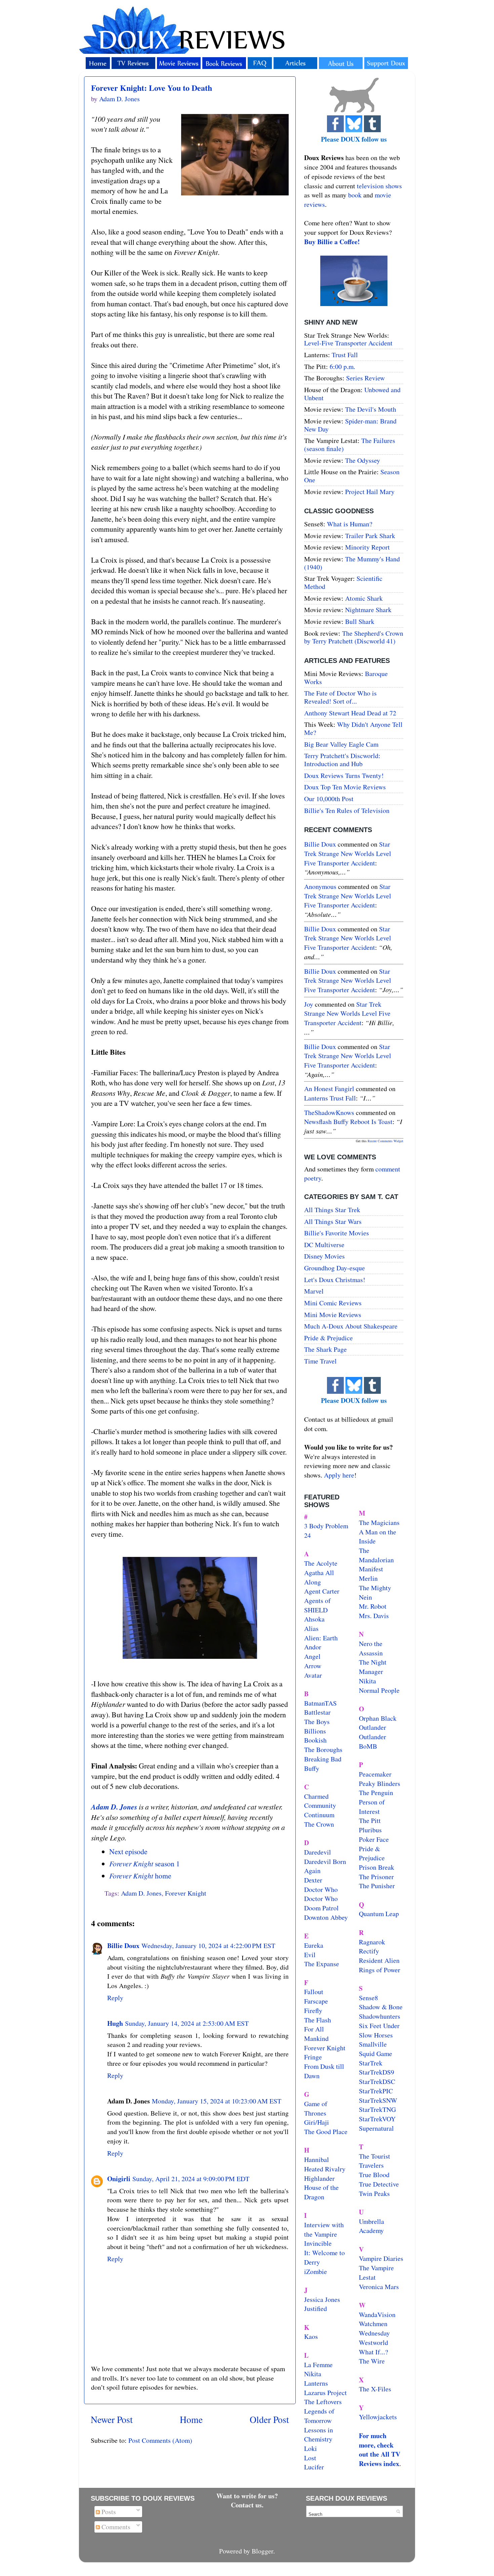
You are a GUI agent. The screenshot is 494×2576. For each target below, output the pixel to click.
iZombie (316, 2271)
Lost (310, 2458)
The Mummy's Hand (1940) (352, 563)
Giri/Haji (317, 2122)
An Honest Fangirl (329, 1089)
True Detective (379, 2184)
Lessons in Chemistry (319, 2435)
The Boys (317, 1722)
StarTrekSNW (378, 2100)
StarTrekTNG (377, 2109)
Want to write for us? (247, 2496)
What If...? (374, 2352)
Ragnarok (372, 1942)
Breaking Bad (323, 1759)
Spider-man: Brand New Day (350, 425)
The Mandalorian (376, 1555)
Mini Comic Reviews (333, 1303)
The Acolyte (321, 1563)
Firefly (313, 2010)
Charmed (316, 1796)
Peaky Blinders (380, 1783)
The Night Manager (373, 1667)
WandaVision (377, 2314)
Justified (316, 2308)
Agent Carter (322, 1591)
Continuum (319, 1815)
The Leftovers (323, 2402)
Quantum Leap (379, 1914)
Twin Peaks (374, 2193)
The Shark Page (325, 1349)
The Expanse (322, 1964)
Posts (108, 2512)
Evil (310, 1955)
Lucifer (314, 2467)
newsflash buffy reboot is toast (348, 1122)
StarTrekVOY (377, 2119)
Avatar (313, 1675)
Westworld (374, 2342)
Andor (313, 1647)
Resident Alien (379, 1960)
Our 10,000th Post (329, 799)
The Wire (372, 2361)
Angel (312, 1656)
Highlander (319, 2178)
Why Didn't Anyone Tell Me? (353, 728)
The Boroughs (323, 1749)
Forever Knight (186, 1893)
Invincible (318, 2243)
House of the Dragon (321, 2192)
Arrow (313, 1666)
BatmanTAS (320, 1703)
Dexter (313, 1880)
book (355, 195)
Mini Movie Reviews (333, 1315)
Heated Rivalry (325, 2169)
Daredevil (318, 1852)
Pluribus (370, 1830)
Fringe (313, 2057)
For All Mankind (316, 2034)
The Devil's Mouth (371, 409)
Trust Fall (345, 355)
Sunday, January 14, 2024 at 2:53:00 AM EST (187, 2023)
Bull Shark (360, 621)
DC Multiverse (324, 1245)
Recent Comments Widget (385, 1141)
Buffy (312, 1768)
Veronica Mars (379, 2287)
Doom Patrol (321, 1908)
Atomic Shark (364, 598)
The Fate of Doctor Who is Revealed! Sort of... (340, 697)
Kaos (311, 2336)
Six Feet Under (379, 2026)
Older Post (269, 2419)
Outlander (373, 1727)
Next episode (128, 1851)
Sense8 (368, 1998)
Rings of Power (380, 1970)
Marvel (314, 1291)
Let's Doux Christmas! (335, 1280)
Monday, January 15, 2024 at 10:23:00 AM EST (217, 2101)
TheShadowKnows (329, 1112)
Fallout (314, 1992)
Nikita (367, 1681)
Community (320, 1805)
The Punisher (377, 1886)
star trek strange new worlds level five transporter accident (348, 853)
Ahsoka (314, 1619)
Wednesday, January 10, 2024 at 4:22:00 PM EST (208, 1946)
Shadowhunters (380, 2016)
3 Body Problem (326, 1526)
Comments (115, 2527)
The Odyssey (363, 460)
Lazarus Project (325, 2393)
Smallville (373, 2044)
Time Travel (320, 1361)
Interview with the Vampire (324, 2229)
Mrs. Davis (374, 1616)
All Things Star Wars (333, 1221)
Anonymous (320, 886)
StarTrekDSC (377, 2081)
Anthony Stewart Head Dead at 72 (350, 713)
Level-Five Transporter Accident (348, 343)
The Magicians (379, 1522)
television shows (379, 186)
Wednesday (374, 2333)
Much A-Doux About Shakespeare (351, 1326)
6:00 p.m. (342, 366)
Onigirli (119, 2179)
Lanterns (316, 2383)
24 (307, 1535)
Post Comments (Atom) (160, 2440)
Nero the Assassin (371, 1648)
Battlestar (317, 1712)
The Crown (319, 1824)
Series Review (365, 378)
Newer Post (112, 2419)
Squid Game (376, 2054)
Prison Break (377, 1867)
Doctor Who (321, 1889)
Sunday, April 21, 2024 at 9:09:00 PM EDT (191, 2179)
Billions (315, 1731)
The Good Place (326, 2132)
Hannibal (317, 2159)
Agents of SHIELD (317, 1605)
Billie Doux (123, 1946)
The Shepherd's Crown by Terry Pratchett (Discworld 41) (354, 637)
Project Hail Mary (370, 492)
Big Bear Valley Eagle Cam (341, 744)
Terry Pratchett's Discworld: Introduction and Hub (342, 760)
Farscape (316, 2001)
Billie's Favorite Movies (337, 1233)
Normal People (379, 1690)
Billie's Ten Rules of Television (347, 810)
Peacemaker (375, 1774)
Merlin (368, 1578)
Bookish (315, 1740)
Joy (309, 1004)
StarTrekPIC (376, 2091)
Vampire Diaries (381, 2258)
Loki (311, 2448)
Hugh (115, 2023)
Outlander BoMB (373, 1741)
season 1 (145, 1863)
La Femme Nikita (318, 2369)
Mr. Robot (373, 1606)
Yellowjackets (378, 2417)
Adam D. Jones (114, 1807)
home (140, 1876)
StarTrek (371, 2063)
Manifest (371, 1569)
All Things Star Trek (332, 1210)
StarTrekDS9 (377, 2072)
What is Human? (350, 524)
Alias (311, 1628)
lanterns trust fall (330, 1098)
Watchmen (373, 2324)
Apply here (339, 1475)
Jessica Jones (322, 2299)
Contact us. (247, 2505)
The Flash (318, 2020)
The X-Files (375, 2389)
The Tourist (375, 2156)
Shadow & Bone (381, 2007)
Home (191, 2419)
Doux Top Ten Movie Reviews (345, 787)
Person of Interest (372, 1807)
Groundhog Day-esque (335, 1268)
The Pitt (370, 1820)
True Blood (374, 2175)
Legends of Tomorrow (319, 2416)
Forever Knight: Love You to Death (152, 88)
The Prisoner (376, 1877)
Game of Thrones (316, 2108)
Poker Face (374, 1839)
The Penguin (376, 1793)
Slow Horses (376, 2035)
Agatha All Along (319, 1577)
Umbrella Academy (372, 2226)
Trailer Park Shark (370, 536)
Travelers (371, 2165)
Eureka (314, 1945)
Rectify (369, 1951)
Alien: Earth (321, 1638)
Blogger (262, 2551)
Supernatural (376, 2128)
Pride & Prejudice (328, 1338)
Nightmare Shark (368, 610)
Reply (115, 1998)
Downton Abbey (326, 1917)
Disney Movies (324, 1256)
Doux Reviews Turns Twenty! (344, 775)
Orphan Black (378, 1718)
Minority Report (367, 547)
